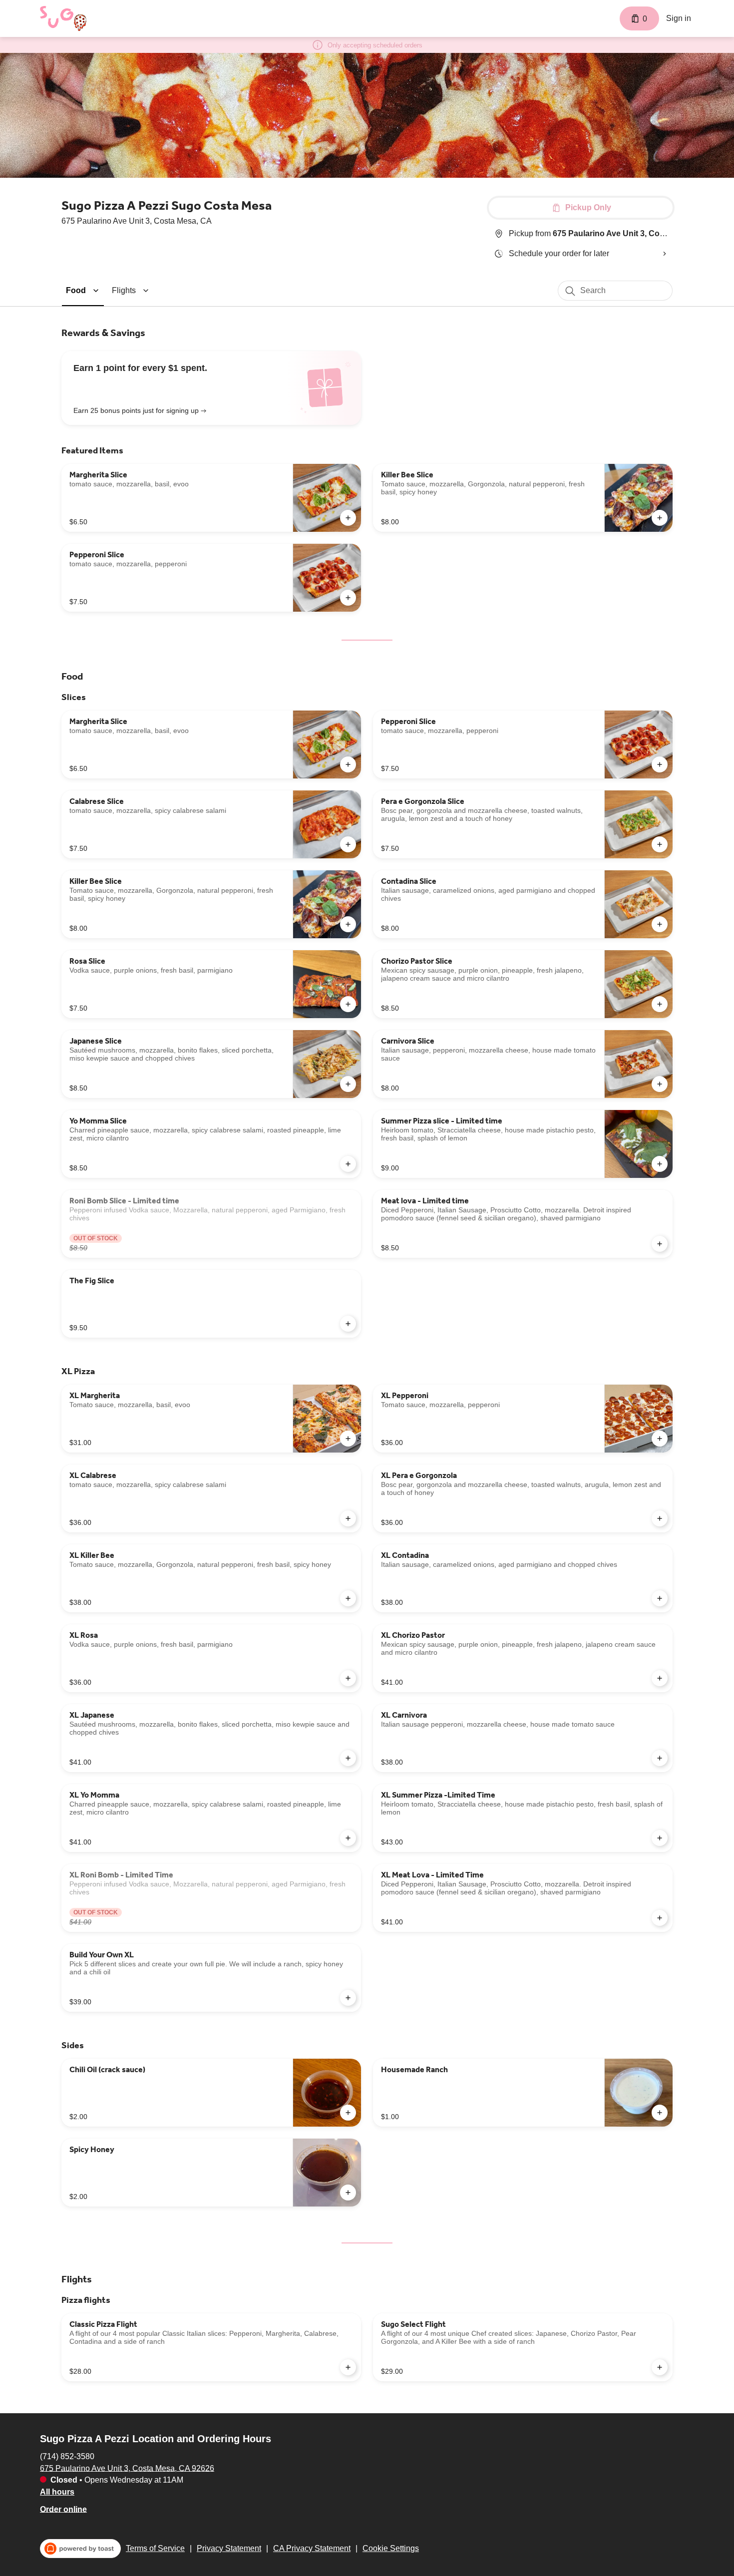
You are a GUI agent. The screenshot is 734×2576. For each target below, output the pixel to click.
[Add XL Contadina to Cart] (660, 1598)
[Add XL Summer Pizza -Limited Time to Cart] (660, 1838)
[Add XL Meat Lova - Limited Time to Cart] (660, 1918)
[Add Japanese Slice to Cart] (348, 1084)
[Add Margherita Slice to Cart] (348, 518)
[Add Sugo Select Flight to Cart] (660, 2367)
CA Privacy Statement (312, 2548)
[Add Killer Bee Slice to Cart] (660, 518)
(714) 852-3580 (67, 2456)
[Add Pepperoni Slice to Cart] (348, 598)
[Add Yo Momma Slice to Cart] (348, 1164)
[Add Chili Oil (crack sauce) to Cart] (348, 2113)
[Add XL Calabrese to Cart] (348, 1518)
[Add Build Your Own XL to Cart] (348, 1998)
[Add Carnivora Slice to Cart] (660, 1084)
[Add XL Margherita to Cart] (348, 1439)
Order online (63, 2509)
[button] (84, 290)
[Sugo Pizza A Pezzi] (63, 18)
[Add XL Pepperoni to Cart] (660, 1439)
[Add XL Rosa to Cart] (348, 1678)
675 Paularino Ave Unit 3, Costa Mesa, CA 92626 (127, 2468)
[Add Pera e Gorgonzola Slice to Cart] (660, 844)
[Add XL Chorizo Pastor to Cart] (660, 1678)
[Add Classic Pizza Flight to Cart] (348, 2367)
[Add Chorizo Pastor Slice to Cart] (660, 1004)
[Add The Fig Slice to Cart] (348, 1324)
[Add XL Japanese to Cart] (348, 1758)
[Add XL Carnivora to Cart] (660, 1758)
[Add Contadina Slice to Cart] (660, 924)
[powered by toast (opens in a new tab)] (80, 2549)
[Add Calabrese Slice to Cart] (348, 844)
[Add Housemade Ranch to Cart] (660, 2113)
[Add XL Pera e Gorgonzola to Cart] (660, 1518)
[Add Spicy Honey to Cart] (348, 2193)
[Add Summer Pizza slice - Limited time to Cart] (660, 1164)
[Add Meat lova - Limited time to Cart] (660, 1244)
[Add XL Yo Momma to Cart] (348, 1838)
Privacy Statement (229, 2548)
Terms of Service (155, 2548)
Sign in (679, 18)
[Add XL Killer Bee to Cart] (348, 1598)
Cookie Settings (391, 2548)
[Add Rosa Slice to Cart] (348, 1004)
